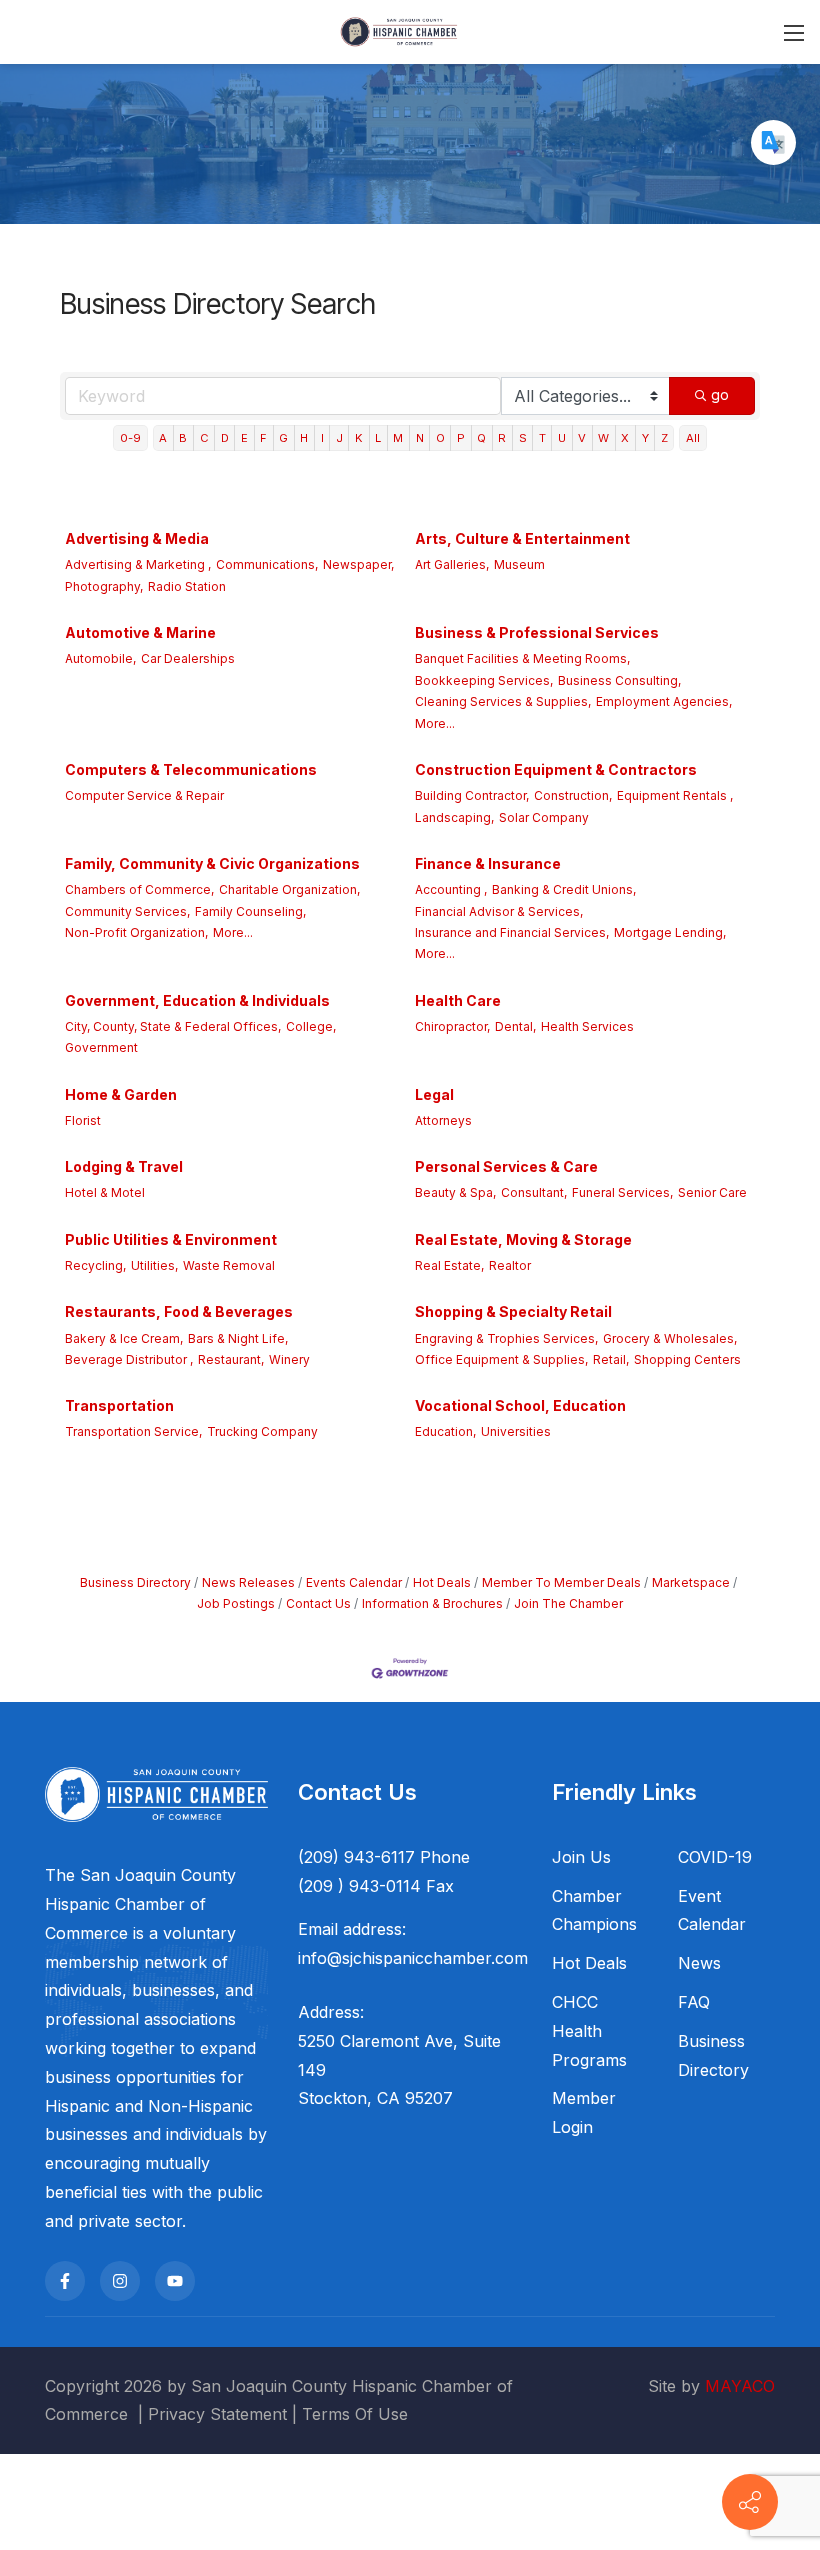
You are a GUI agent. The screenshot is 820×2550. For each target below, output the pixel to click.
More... (435, 723)
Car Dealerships (188, 658)
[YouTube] (175, 2281)
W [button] (603, 438)
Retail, (611, 1359)
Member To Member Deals (561, 1582)
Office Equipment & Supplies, (501, 1359)
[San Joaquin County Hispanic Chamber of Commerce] (399, 30)
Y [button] (645, 438)
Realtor (510, 1265)
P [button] (461, 438)
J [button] (339, 438)
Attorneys (443, 1120)
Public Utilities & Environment (171, 1239)
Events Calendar (354, 1582)
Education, (445, 1431)
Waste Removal (229, 1265)
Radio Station (187, 586)
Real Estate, (449, 1265)
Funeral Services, (622, 1192)
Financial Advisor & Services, (499, 911)
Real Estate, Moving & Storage (523, 1239)
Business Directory (135, 1582)
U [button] (562, 438)
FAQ (694, 2002)
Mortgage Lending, (670, 932)
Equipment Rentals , (675, 795)
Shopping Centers (687, 1359)
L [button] (378, 438)
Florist (83, 1120)
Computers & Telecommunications (191, 769)
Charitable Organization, (289, 889)
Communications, (267, 564)
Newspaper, (358, 564)
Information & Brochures (432, 1603)
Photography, (104, 586)
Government (101, 1047)
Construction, (573, 795)
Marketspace (691, 1582)
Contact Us (318, 1603)
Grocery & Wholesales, (670, 1338)
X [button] (625, 438)
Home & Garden (121, 1094)
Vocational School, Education (520, 1405)
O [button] (440, 438)
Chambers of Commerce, (139, 889)
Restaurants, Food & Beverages (179, 1311)
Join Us (581, 1857)
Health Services (587, 1026)
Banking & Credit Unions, (564, 889)
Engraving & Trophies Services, (506, 1338)
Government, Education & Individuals (197, 1000)
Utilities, (154, 1265)
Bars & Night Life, (238, 1338)
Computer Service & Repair (144, 795)
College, (311, 1026)
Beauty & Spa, (455, 1192)
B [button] (183, 438)
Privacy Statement (217, 2414)
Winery (289, 1359)
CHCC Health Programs (589, 2031)
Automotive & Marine (140, 632)
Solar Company (544, 817)
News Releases (248, 1582)
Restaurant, (231, 1359)
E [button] (244, 438)
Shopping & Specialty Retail (513, 1311)
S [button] (523, 438)
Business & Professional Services (537, 632)
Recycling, (95, 1265)
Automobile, (100, 658)
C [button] (204, 438)
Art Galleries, (452, 564)
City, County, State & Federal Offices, (173, 1026)
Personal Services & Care (506, 1166)
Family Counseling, (250, 911)
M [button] (398, 438)
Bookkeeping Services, (484, 680)
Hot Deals (442, 1582)
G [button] (283, 438)
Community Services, (127, 911)
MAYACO (740, 2386)
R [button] (502, 438)
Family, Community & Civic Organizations (212, 863)
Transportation (119, 1405)
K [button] (359, 438)
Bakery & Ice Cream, (124, 1338)
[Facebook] (65, 2281)
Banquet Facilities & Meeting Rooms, (522, 658)
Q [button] (481, 438)
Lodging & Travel (124, 1166)
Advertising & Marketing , (138, 564)
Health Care (458, 1000)
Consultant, (534, 1192)
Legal (434, 1094)
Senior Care (712, 1192)
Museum (519, 564)
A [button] (163, 438)
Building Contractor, (472, 795)
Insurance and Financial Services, (512, 932)
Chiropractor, (452, 1026)
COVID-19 (715, 1857)
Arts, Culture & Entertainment (522, 538)
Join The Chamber (568, 1603)
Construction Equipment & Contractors (556, 769)
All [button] (693, 438)
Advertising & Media (137, 538)
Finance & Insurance (488, 863)
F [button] (263, 438)
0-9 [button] (130, 438)
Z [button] (664, 438)
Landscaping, (454, 817)
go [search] (720, 394)
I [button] (322, 438)
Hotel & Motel (105, 1192)
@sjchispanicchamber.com (427, 1958)
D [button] (225, 438)
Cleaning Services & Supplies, (503, 701)
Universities (516, 1431)
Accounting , (451, 889)
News (699, 1963)
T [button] (542, 438)
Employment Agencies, (664, 701)
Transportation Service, (133, 1431)
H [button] (304, 438)
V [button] (582, 438)
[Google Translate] (773, 142)
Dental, (515, 1026)
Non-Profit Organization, (136, 932)
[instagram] (120, 2281)
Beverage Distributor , (129, 1359)
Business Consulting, (619, 680)
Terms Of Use (355, 2414)
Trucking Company (262, 1431)
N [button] (420, 438)
